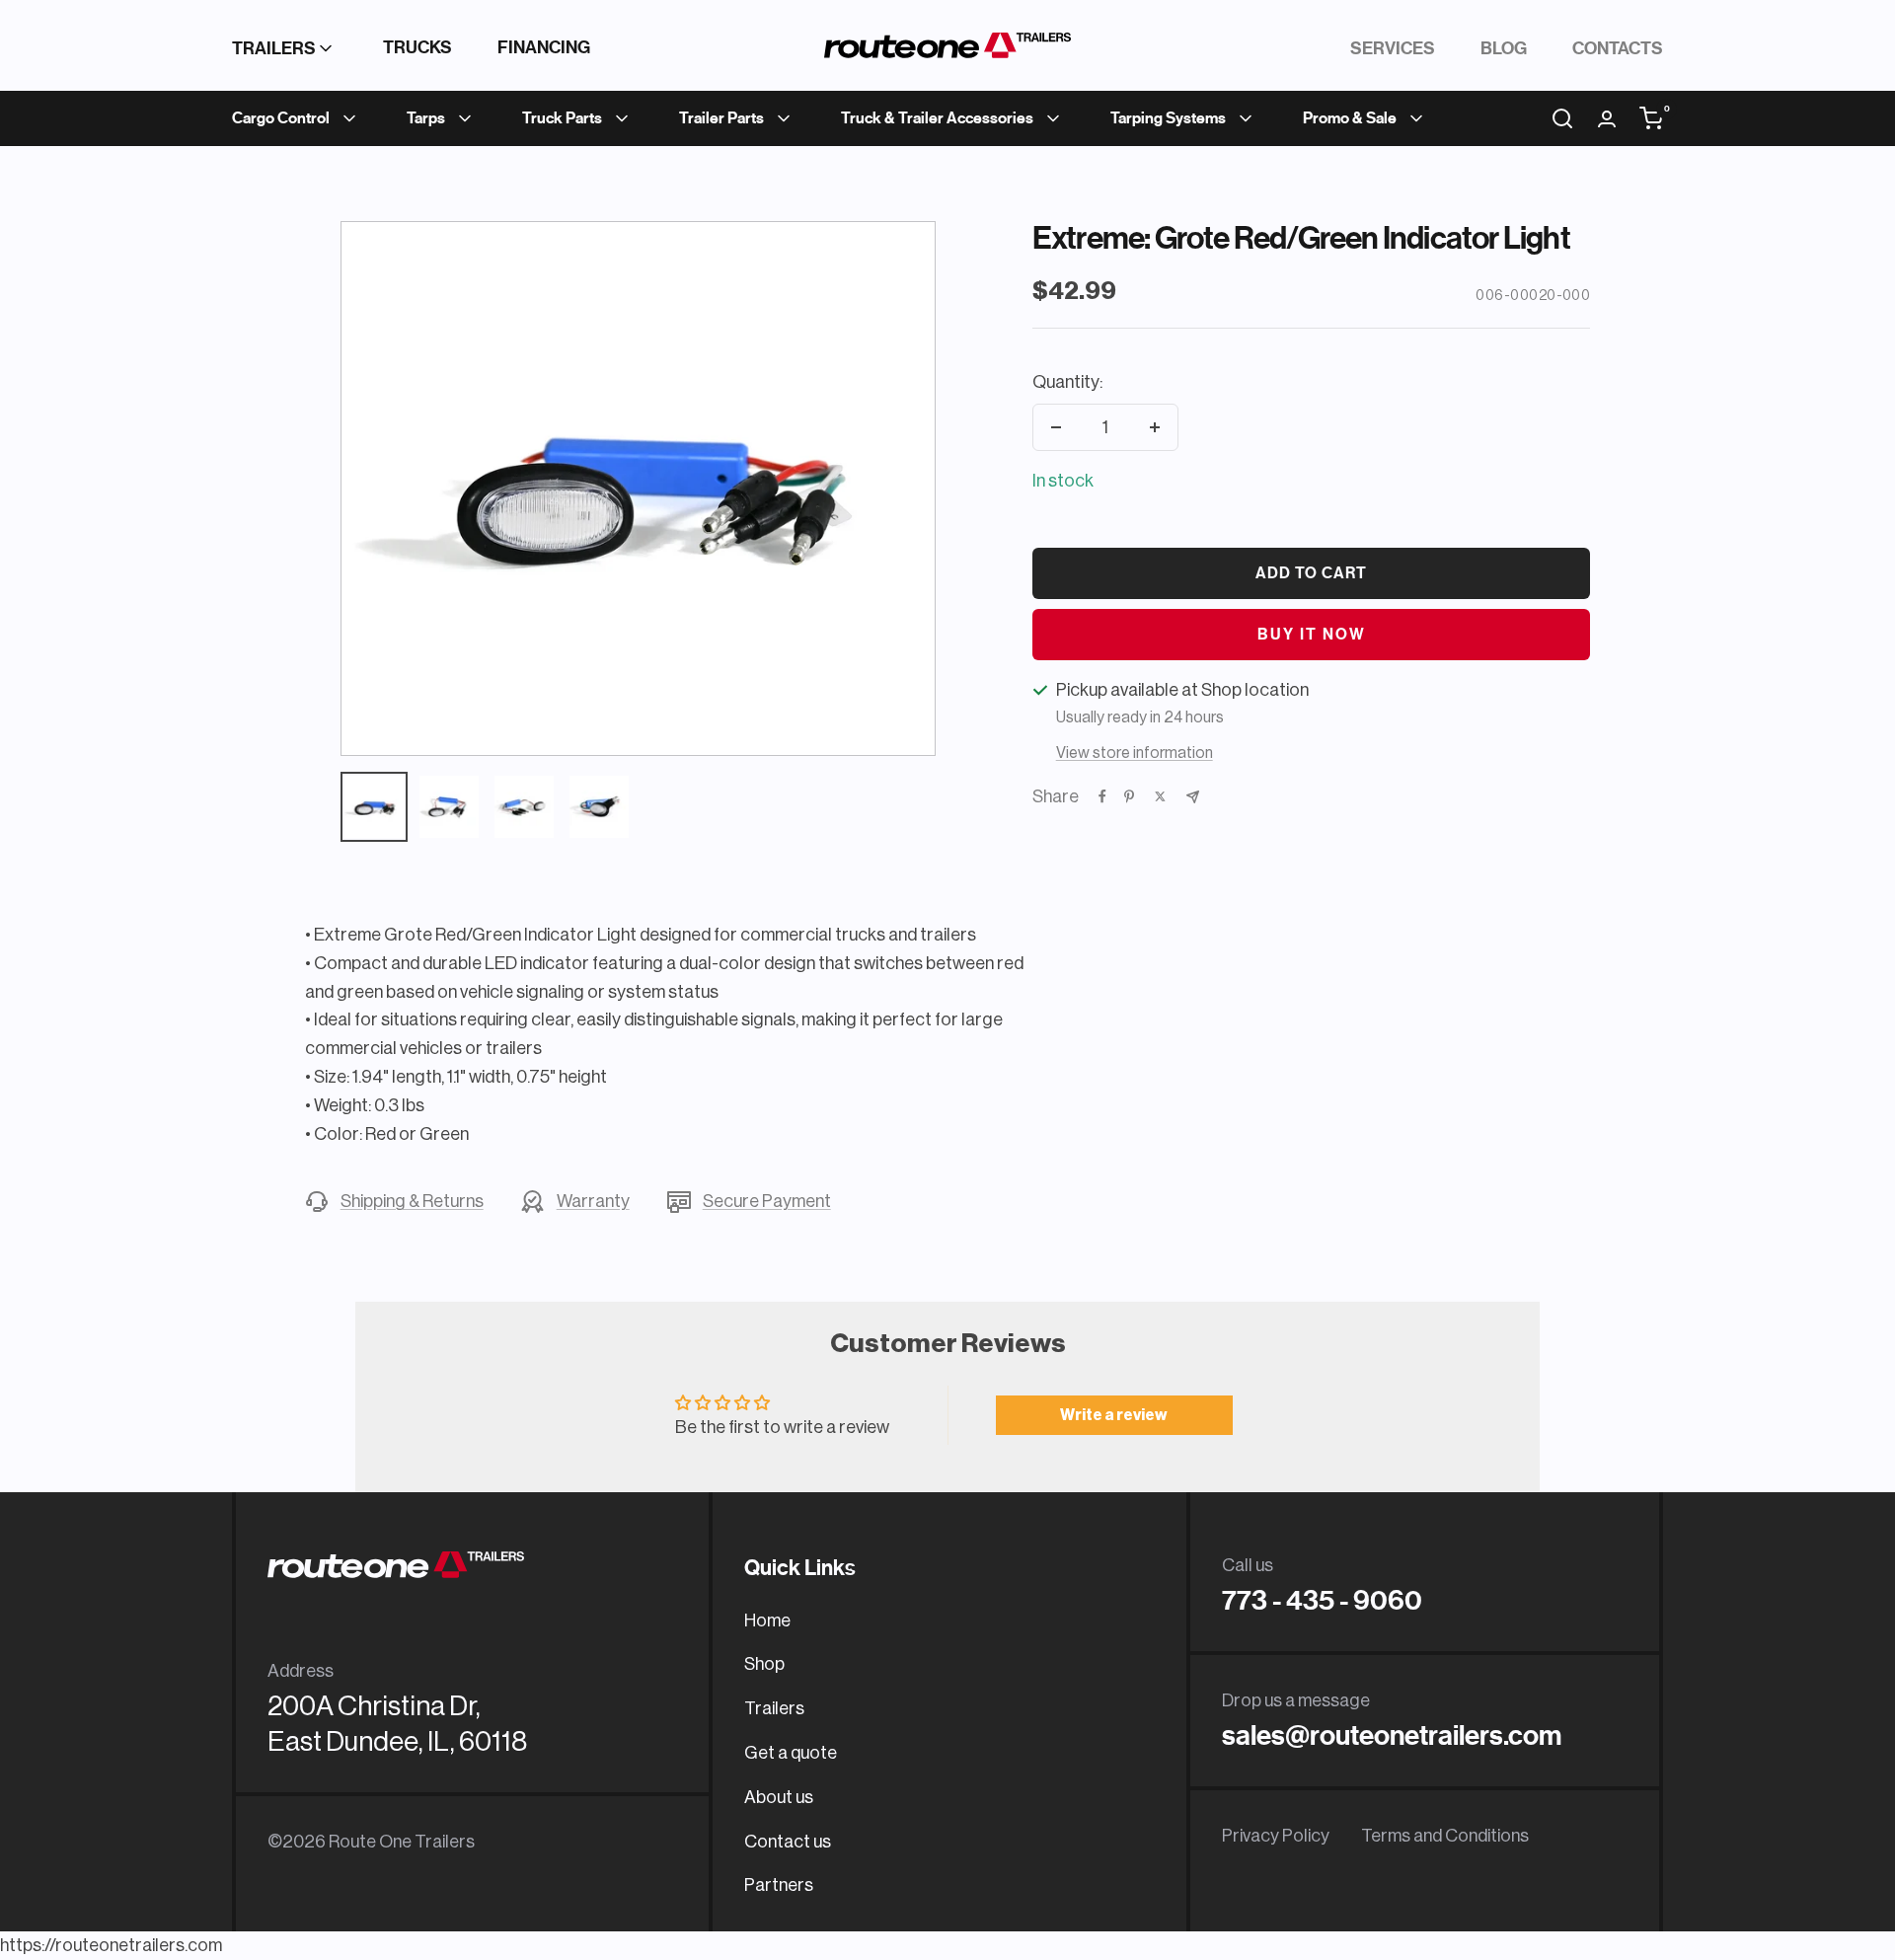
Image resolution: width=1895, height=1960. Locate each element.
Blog (1504, 48)
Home (767, 1621)
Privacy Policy (1276, 1836)
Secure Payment (767, 1201)
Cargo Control (281, 118)
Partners (779, 1885)
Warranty (593, 1201)
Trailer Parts (721, 118)
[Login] (1607, 119)
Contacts (1618, 48)
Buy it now (1312, 635)
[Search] (1562, 118)
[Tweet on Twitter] (1160, 796)
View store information (1135, 753)
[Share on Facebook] (1102, 796)
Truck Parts (562, 118)
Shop (764, 1664)
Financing (544, 47)
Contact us (788, 1842)
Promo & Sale (1350, 118)
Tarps (426, 118)
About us (779, 1797)
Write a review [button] (1114, 1415)
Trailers (274, 48)
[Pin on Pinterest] (1129, 796)
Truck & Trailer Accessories (937, 118)
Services (1393, 48)
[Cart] (1651, 118)
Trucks (417, 47)
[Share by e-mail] (1193, 797)
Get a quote (791, 1753)
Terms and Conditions (1445, 1836)
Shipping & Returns (412, 1201)
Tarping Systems (1168, 118)
